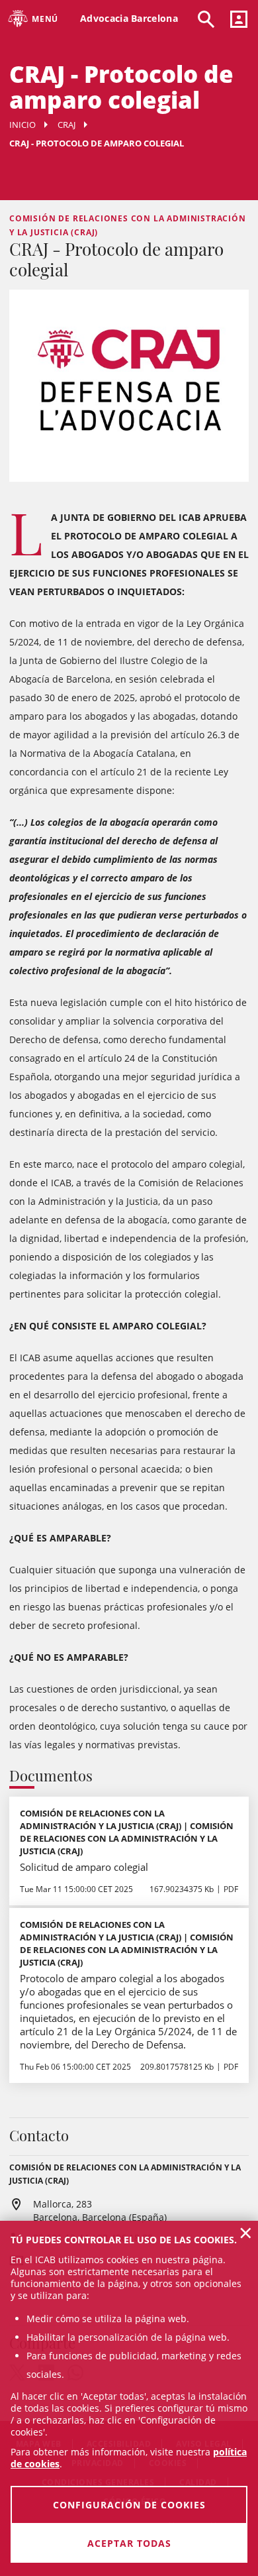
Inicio (22, 125)
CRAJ (66, 125)
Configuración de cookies (129, 2505)
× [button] (246, 2233)
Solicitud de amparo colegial (84, 1867)
